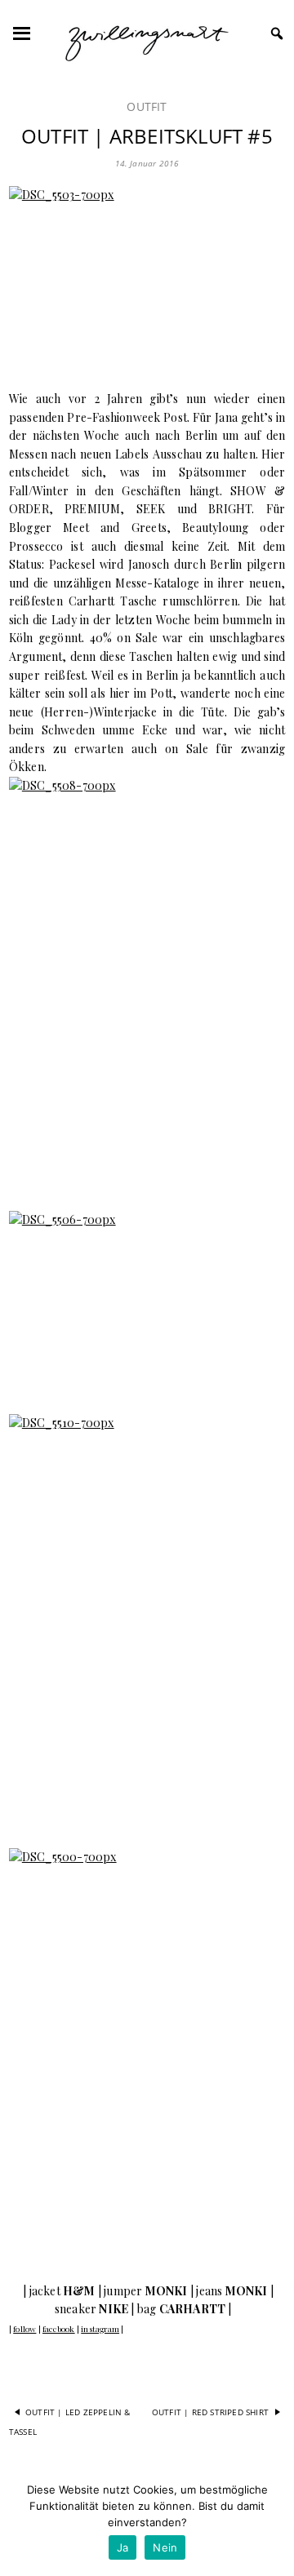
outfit (147, 106)
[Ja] (274, 2523)
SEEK (151, 509)
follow (24, 2329)
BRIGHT (230, 509)
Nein (165, 2547)
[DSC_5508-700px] (147, 984)
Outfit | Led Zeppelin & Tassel (70, 2422)
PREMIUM (92, 509)
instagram (100, 2329)
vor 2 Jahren (101, 399)
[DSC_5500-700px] (147, 2055)
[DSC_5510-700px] (147, 1621)
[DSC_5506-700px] (147, 1303)
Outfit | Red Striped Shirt (210, 2412)
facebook (59, 2329)
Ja (123, 2547)
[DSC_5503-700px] (147, 278)
